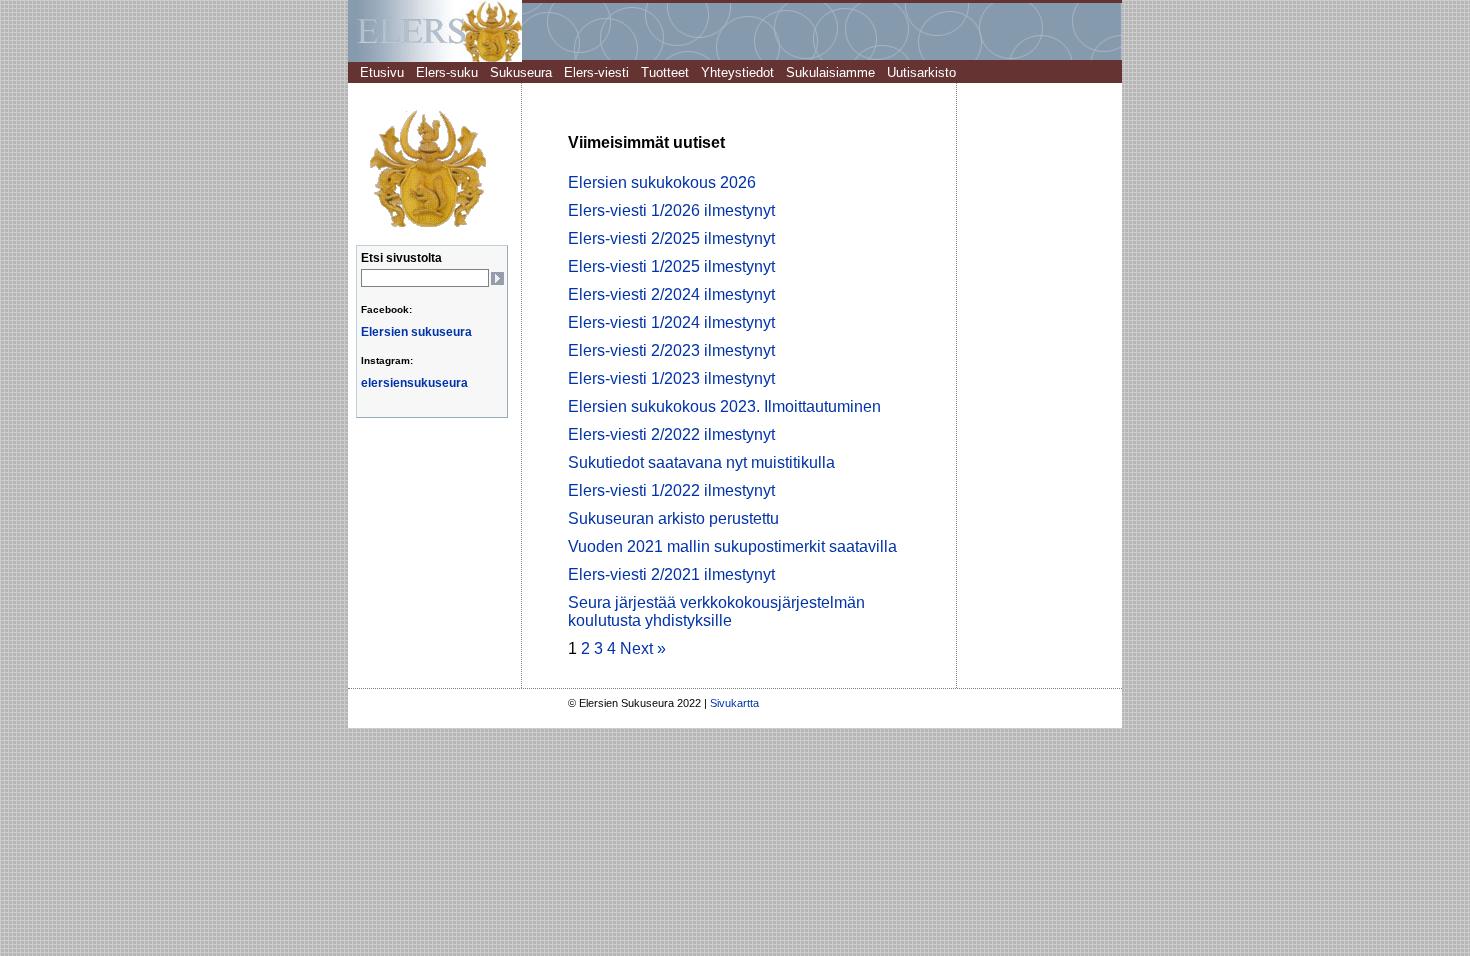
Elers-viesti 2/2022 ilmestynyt (671, 434)
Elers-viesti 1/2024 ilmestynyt (671, 322)
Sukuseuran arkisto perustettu (673, 518)
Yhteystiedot (737, 72)
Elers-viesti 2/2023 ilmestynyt (671, 350)
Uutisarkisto (921, 72)
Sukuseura (521, 72)
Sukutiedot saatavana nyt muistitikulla (701, 462)
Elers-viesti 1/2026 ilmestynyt (671, 210)
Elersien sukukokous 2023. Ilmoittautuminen (724, 406)
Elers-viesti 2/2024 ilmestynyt (671, 294)
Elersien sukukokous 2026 (662, 182)
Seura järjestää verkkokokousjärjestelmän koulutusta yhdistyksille (716, 611)
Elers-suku (447, 72)
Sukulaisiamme (830, 72)
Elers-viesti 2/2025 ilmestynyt (671, 238)
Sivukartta (731, 703)
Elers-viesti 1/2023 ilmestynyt (671, 378)
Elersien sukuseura (416, 332)
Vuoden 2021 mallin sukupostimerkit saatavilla (732, 546)
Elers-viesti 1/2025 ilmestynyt (671, 266)
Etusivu (382, 72)
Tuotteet (665, 72)
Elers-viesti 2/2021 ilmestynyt (671, 574)
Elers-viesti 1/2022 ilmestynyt (671, 490)
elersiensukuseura (414, 383)
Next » (643, 648)
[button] (496, 278)
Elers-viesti (596, 72)
